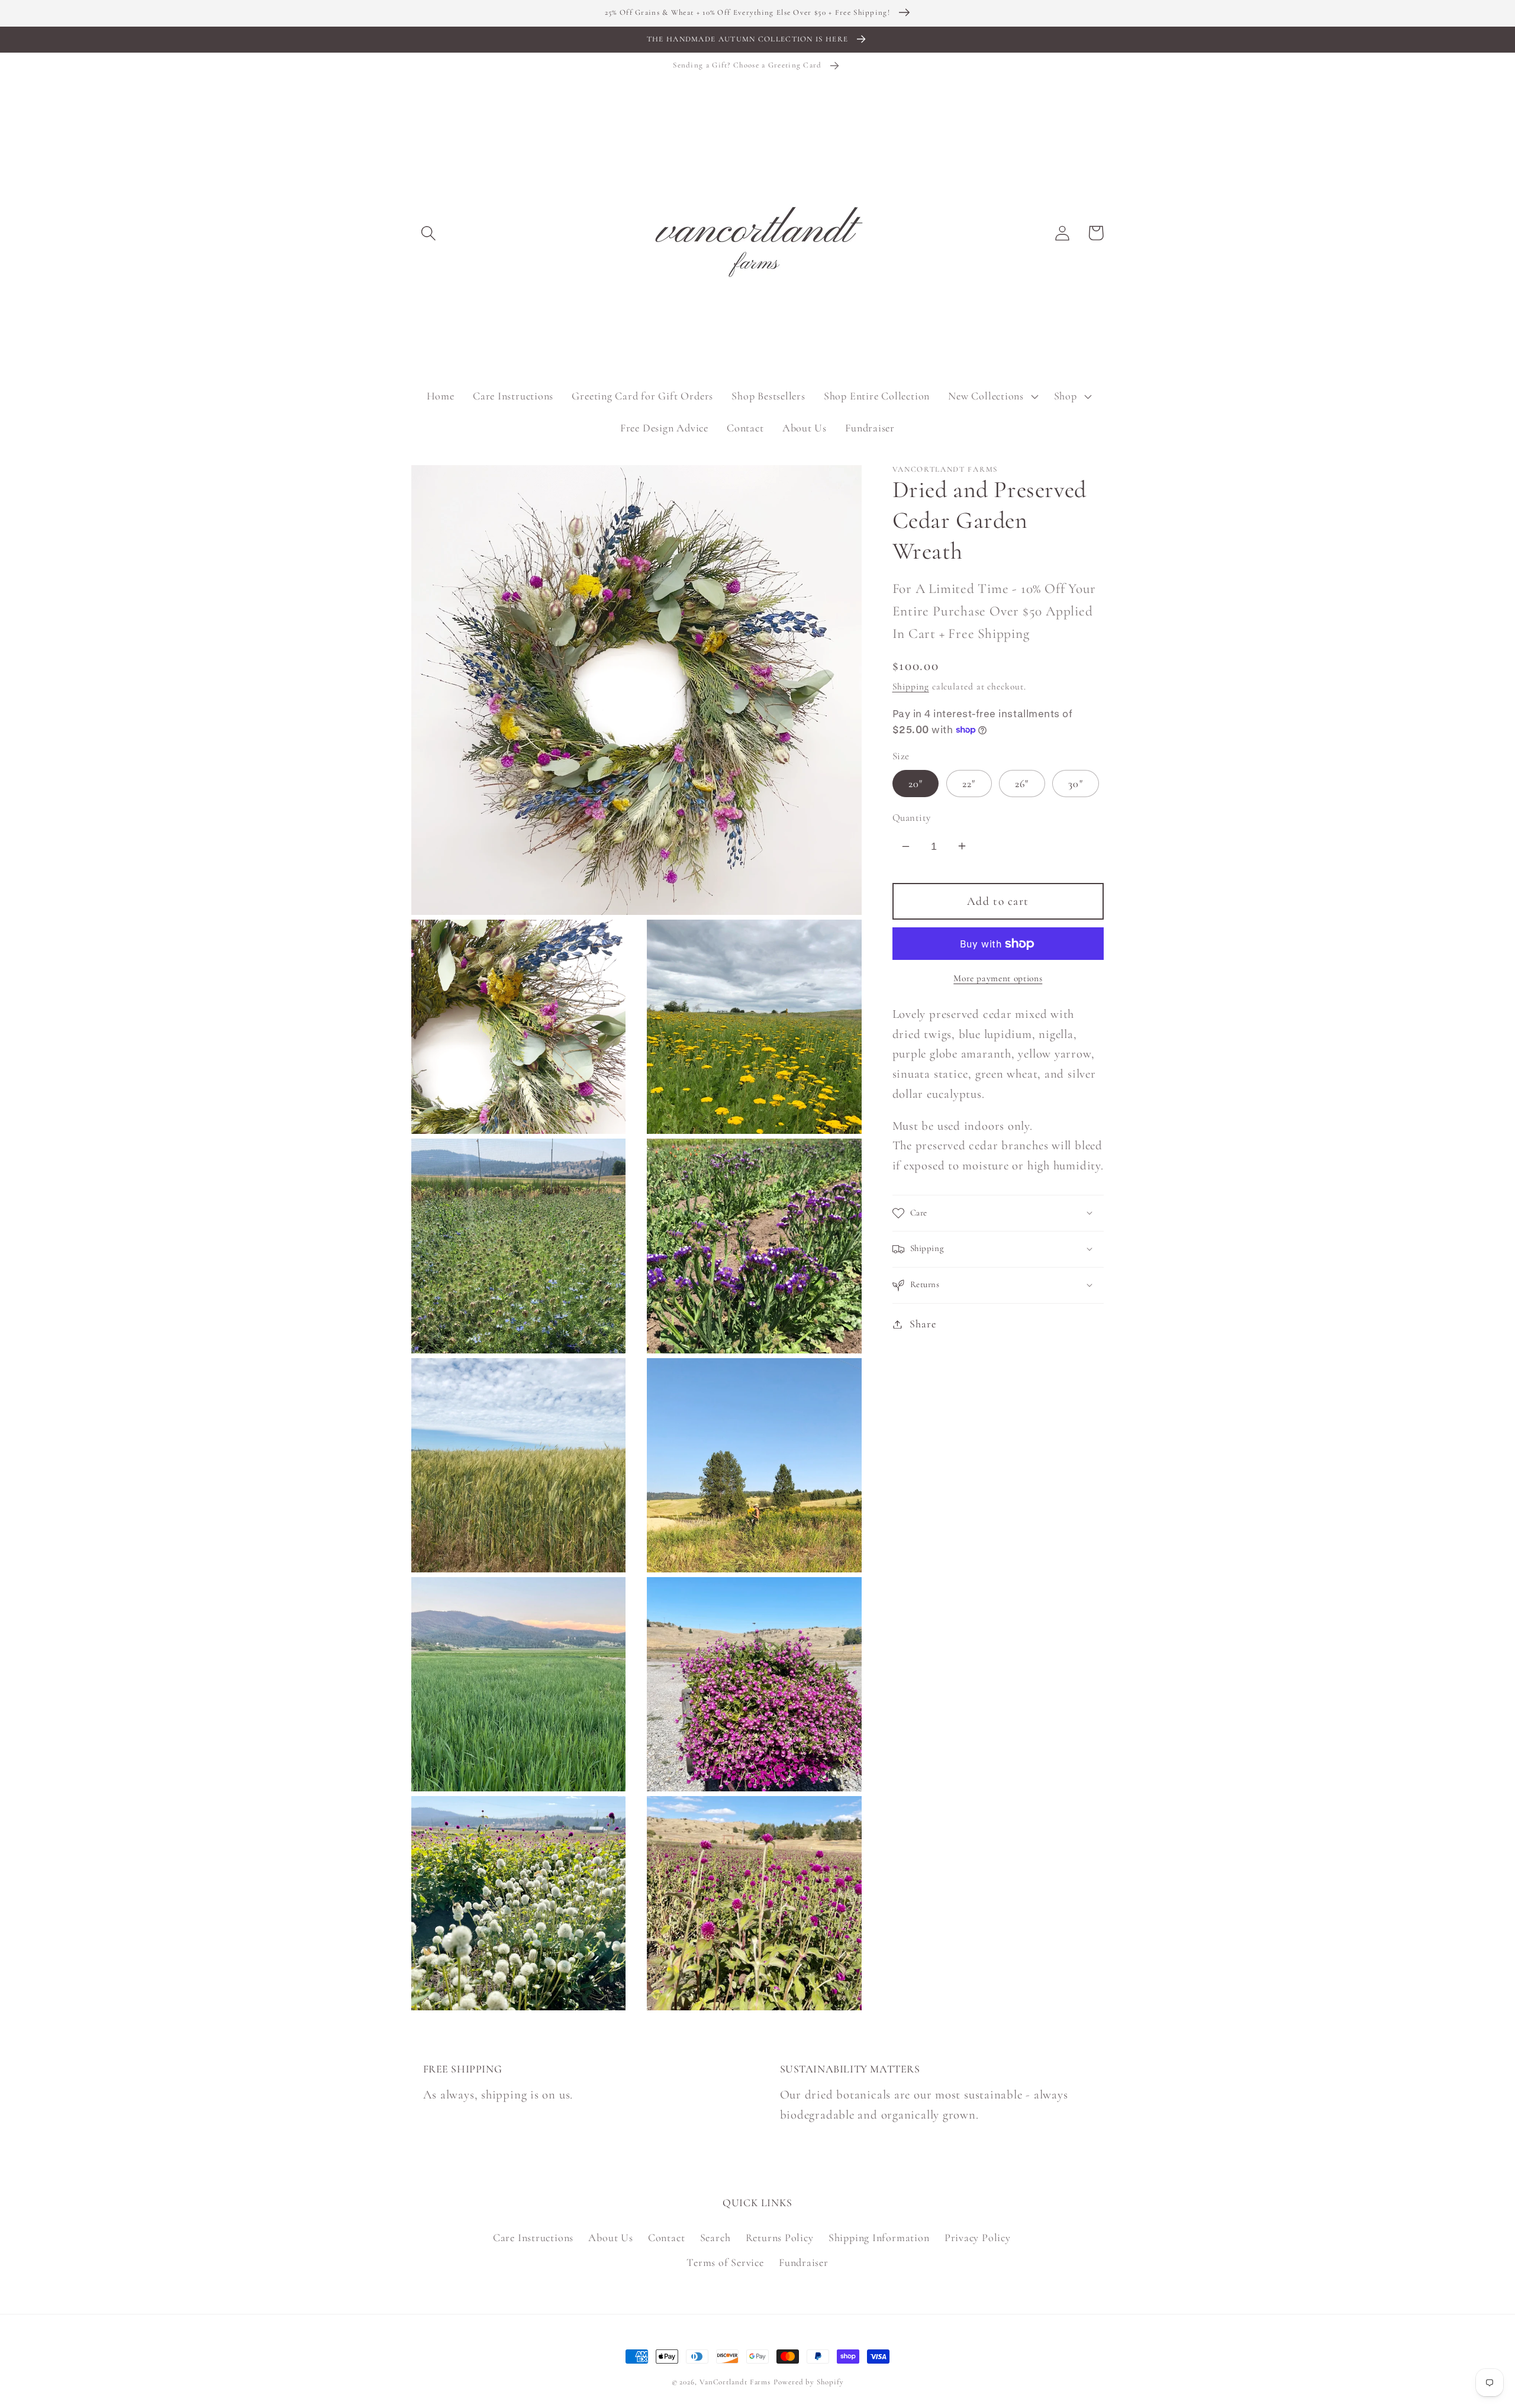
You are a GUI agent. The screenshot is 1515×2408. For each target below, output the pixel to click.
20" (916, 784)
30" (1076, 784)
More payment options (998, 978)
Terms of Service (725, 2262)
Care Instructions (533, 2238)
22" (969, 784)
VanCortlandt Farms (735, 2382)
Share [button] (923, 1324)
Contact (666, 2238)
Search (715, 2238)
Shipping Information (879, 2238)
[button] (428, 233)
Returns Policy (780, 2238)
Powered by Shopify (808, 2382)
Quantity (912, 817)
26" (1022, 784)
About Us (610, 2238)
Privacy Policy (978, 2238)
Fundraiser (804, 2262)
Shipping (911, 686)
